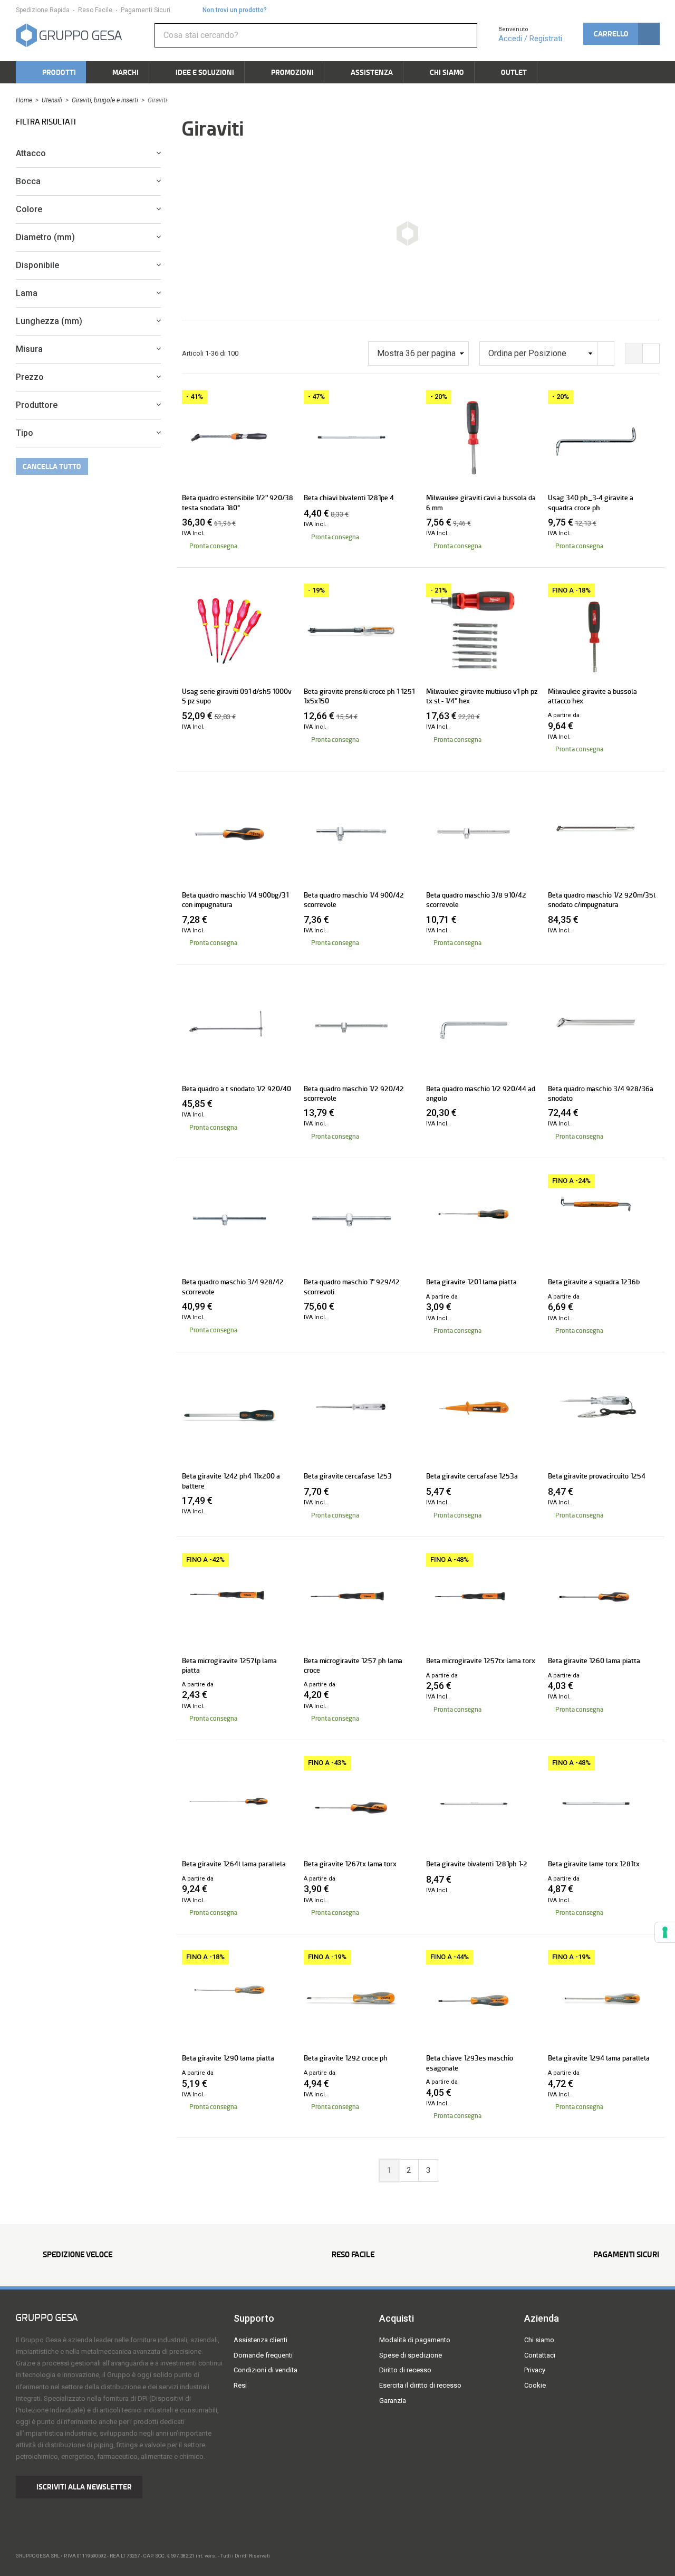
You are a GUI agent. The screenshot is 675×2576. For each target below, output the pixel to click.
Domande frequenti (263, 2355)
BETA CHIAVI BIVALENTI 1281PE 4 (349, 498)
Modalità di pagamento (415, 2340)
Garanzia (393, 2401)
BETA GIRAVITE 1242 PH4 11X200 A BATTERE (231, 1481)
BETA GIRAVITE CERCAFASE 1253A (472, 1476)
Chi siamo (539, 2340)
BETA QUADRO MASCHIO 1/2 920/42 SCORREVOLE (354, 1093)
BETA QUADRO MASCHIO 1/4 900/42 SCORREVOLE (354, 900)
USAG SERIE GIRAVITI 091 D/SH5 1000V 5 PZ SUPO (237, 696)
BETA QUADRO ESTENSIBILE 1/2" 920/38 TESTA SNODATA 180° (238, 502)
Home (24, 100)
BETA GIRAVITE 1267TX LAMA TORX (350, 1864)
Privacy (535, 2370)
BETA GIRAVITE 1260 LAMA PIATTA (594, 1661)
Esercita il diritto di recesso (420, 2385)
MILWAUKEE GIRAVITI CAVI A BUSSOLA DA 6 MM (481, 502)
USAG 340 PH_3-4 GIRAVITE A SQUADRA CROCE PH (591, 502)
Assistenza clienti (261, 2340)
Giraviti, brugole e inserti (105, 100)
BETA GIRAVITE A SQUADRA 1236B (594, 1282)
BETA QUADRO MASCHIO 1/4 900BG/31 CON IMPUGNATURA (235, 900)
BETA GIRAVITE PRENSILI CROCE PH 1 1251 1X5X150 (359, 696)
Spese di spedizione (411, 2355)
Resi (240, 2385)
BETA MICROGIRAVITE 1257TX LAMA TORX (481, 1661)
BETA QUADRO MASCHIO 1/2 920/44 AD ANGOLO (481, 1093)
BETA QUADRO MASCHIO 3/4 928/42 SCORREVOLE (233, 1286)
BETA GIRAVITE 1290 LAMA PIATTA (228, 2058)
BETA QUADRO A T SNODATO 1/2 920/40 (237, 1089)
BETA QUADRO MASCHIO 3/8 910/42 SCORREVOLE (476, 900)
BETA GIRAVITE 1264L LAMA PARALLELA (234, 1864)
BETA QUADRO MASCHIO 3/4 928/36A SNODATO (601, 1093)
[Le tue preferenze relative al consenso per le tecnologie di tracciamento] (665, 1932)
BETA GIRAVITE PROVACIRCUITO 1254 (597, 1476)
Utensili (52, 100)
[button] (621, 34)
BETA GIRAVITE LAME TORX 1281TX (594, 1864)
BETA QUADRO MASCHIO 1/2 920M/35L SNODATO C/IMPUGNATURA (602, 900)
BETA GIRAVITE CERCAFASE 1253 (348, 1476)
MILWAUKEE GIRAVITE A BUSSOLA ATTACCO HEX (592, 696)
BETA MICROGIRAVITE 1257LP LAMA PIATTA (229, 1665)
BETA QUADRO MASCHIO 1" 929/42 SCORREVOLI (352, 1286)
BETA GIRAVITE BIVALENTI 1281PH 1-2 (477, 1864)
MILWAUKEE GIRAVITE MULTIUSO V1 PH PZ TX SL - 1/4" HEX (482, 696)
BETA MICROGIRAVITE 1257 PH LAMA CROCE (353, 1665)
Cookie (535, 2385)
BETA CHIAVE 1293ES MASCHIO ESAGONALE (470, 2063)
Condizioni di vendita (266, 2370)
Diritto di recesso (405, 2370)
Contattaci (540, 2355)
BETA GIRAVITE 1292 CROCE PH (346, 2058)
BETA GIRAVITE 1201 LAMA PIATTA (471, 1282)
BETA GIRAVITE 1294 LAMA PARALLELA (599, 2058)
